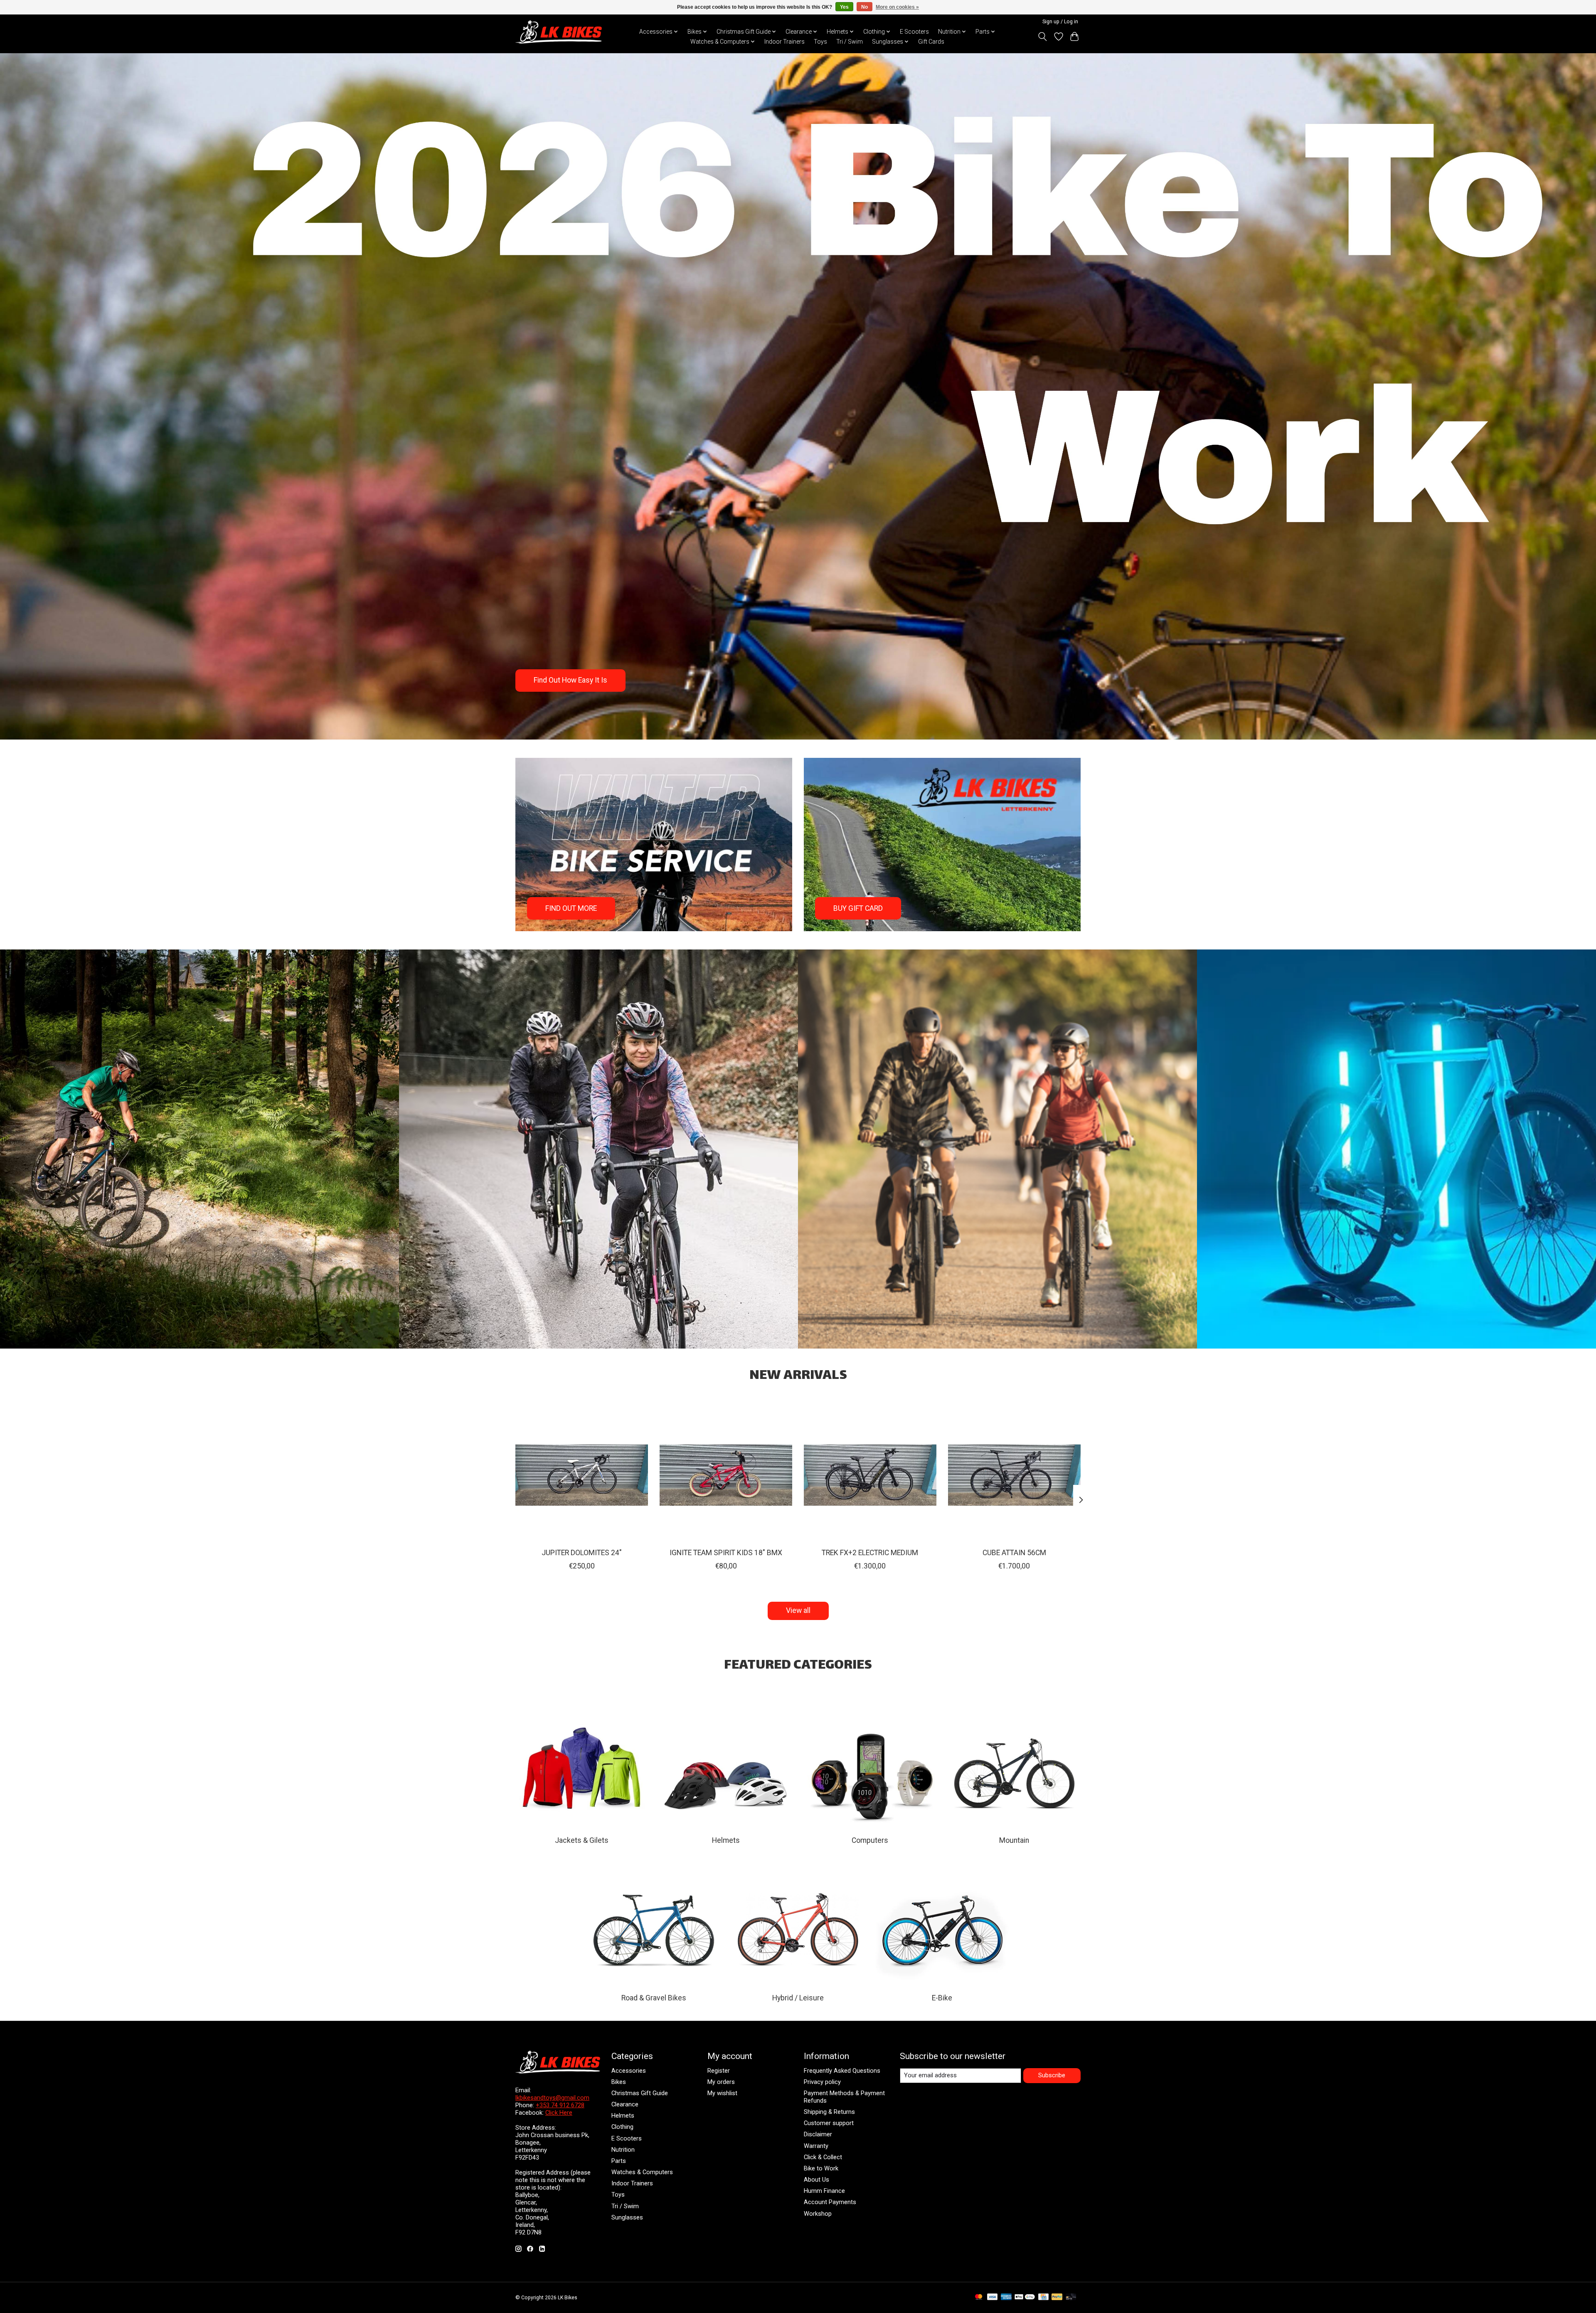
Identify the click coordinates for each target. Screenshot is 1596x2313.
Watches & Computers (642, 2172)
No (864, 7)
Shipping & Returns (829, 2112)
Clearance (625, 2104)
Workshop (818, 2214)
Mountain (1014, 1840)
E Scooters (914, 32)
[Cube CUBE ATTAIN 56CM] (1014, 1475)
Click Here (559, 2113)
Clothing (622, 2127)
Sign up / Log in (1060, 22)
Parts (619, 2161)
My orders (721, 2082)
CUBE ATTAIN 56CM (1014, 1553)
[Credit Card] (1043, 2297)
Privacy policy (822, 2082)
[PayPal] (1057, 2297)
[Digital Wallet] (1025, 2297)
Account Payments (830, 2202)
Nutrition (623, 2150)
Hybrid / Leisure (798, 1998)
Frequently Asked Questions (842, 2071)
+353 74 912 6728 (560, 2105)
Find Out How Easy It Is (570, 680)
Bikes (619, 2082)
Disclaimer (818, 2134)
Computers (870, 1840)
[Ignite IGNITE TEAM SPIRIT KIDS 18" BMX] (726, 1475)
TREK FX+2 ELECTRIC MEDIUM (870, 1553)
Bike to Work (821, 2168)
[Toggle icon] (1043, 37)
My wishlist (722, 2093)
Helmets (726, 1840)
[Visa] (993, 2297)
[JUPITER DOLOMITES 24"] (582, 1475)
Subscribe (1052, 2075)
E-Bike (942, 1998)
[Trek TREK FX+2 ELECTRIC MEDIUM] (870, 1475)
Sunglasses (627, 2217)
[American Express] (1006, 2297)
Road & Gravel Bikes (654, 1998)
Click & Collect (823, 2157)
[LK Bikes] (559, 32)
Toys (820, 42)
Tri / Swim (850, 42)
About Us (816, 2180)
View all (798, 1610)
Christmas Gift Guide (640, 2093)
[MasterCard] (979, 2297)
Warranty (816, 2146)
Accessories (629, 2071)
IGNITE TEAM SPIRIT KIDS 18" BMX (726, 1553)
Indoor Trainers (784, 42)
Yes (844, 7)
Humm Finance (824, 2191)
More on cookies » (897, 7)
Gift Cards (931, 42)
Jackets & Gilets (582, 1840)
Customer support (829, 2123)
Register (719, 2071)
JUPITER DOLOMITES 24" (582, 1553)
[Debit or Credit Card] (1071, 2297)
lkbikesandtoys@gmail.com (552, 2098)
